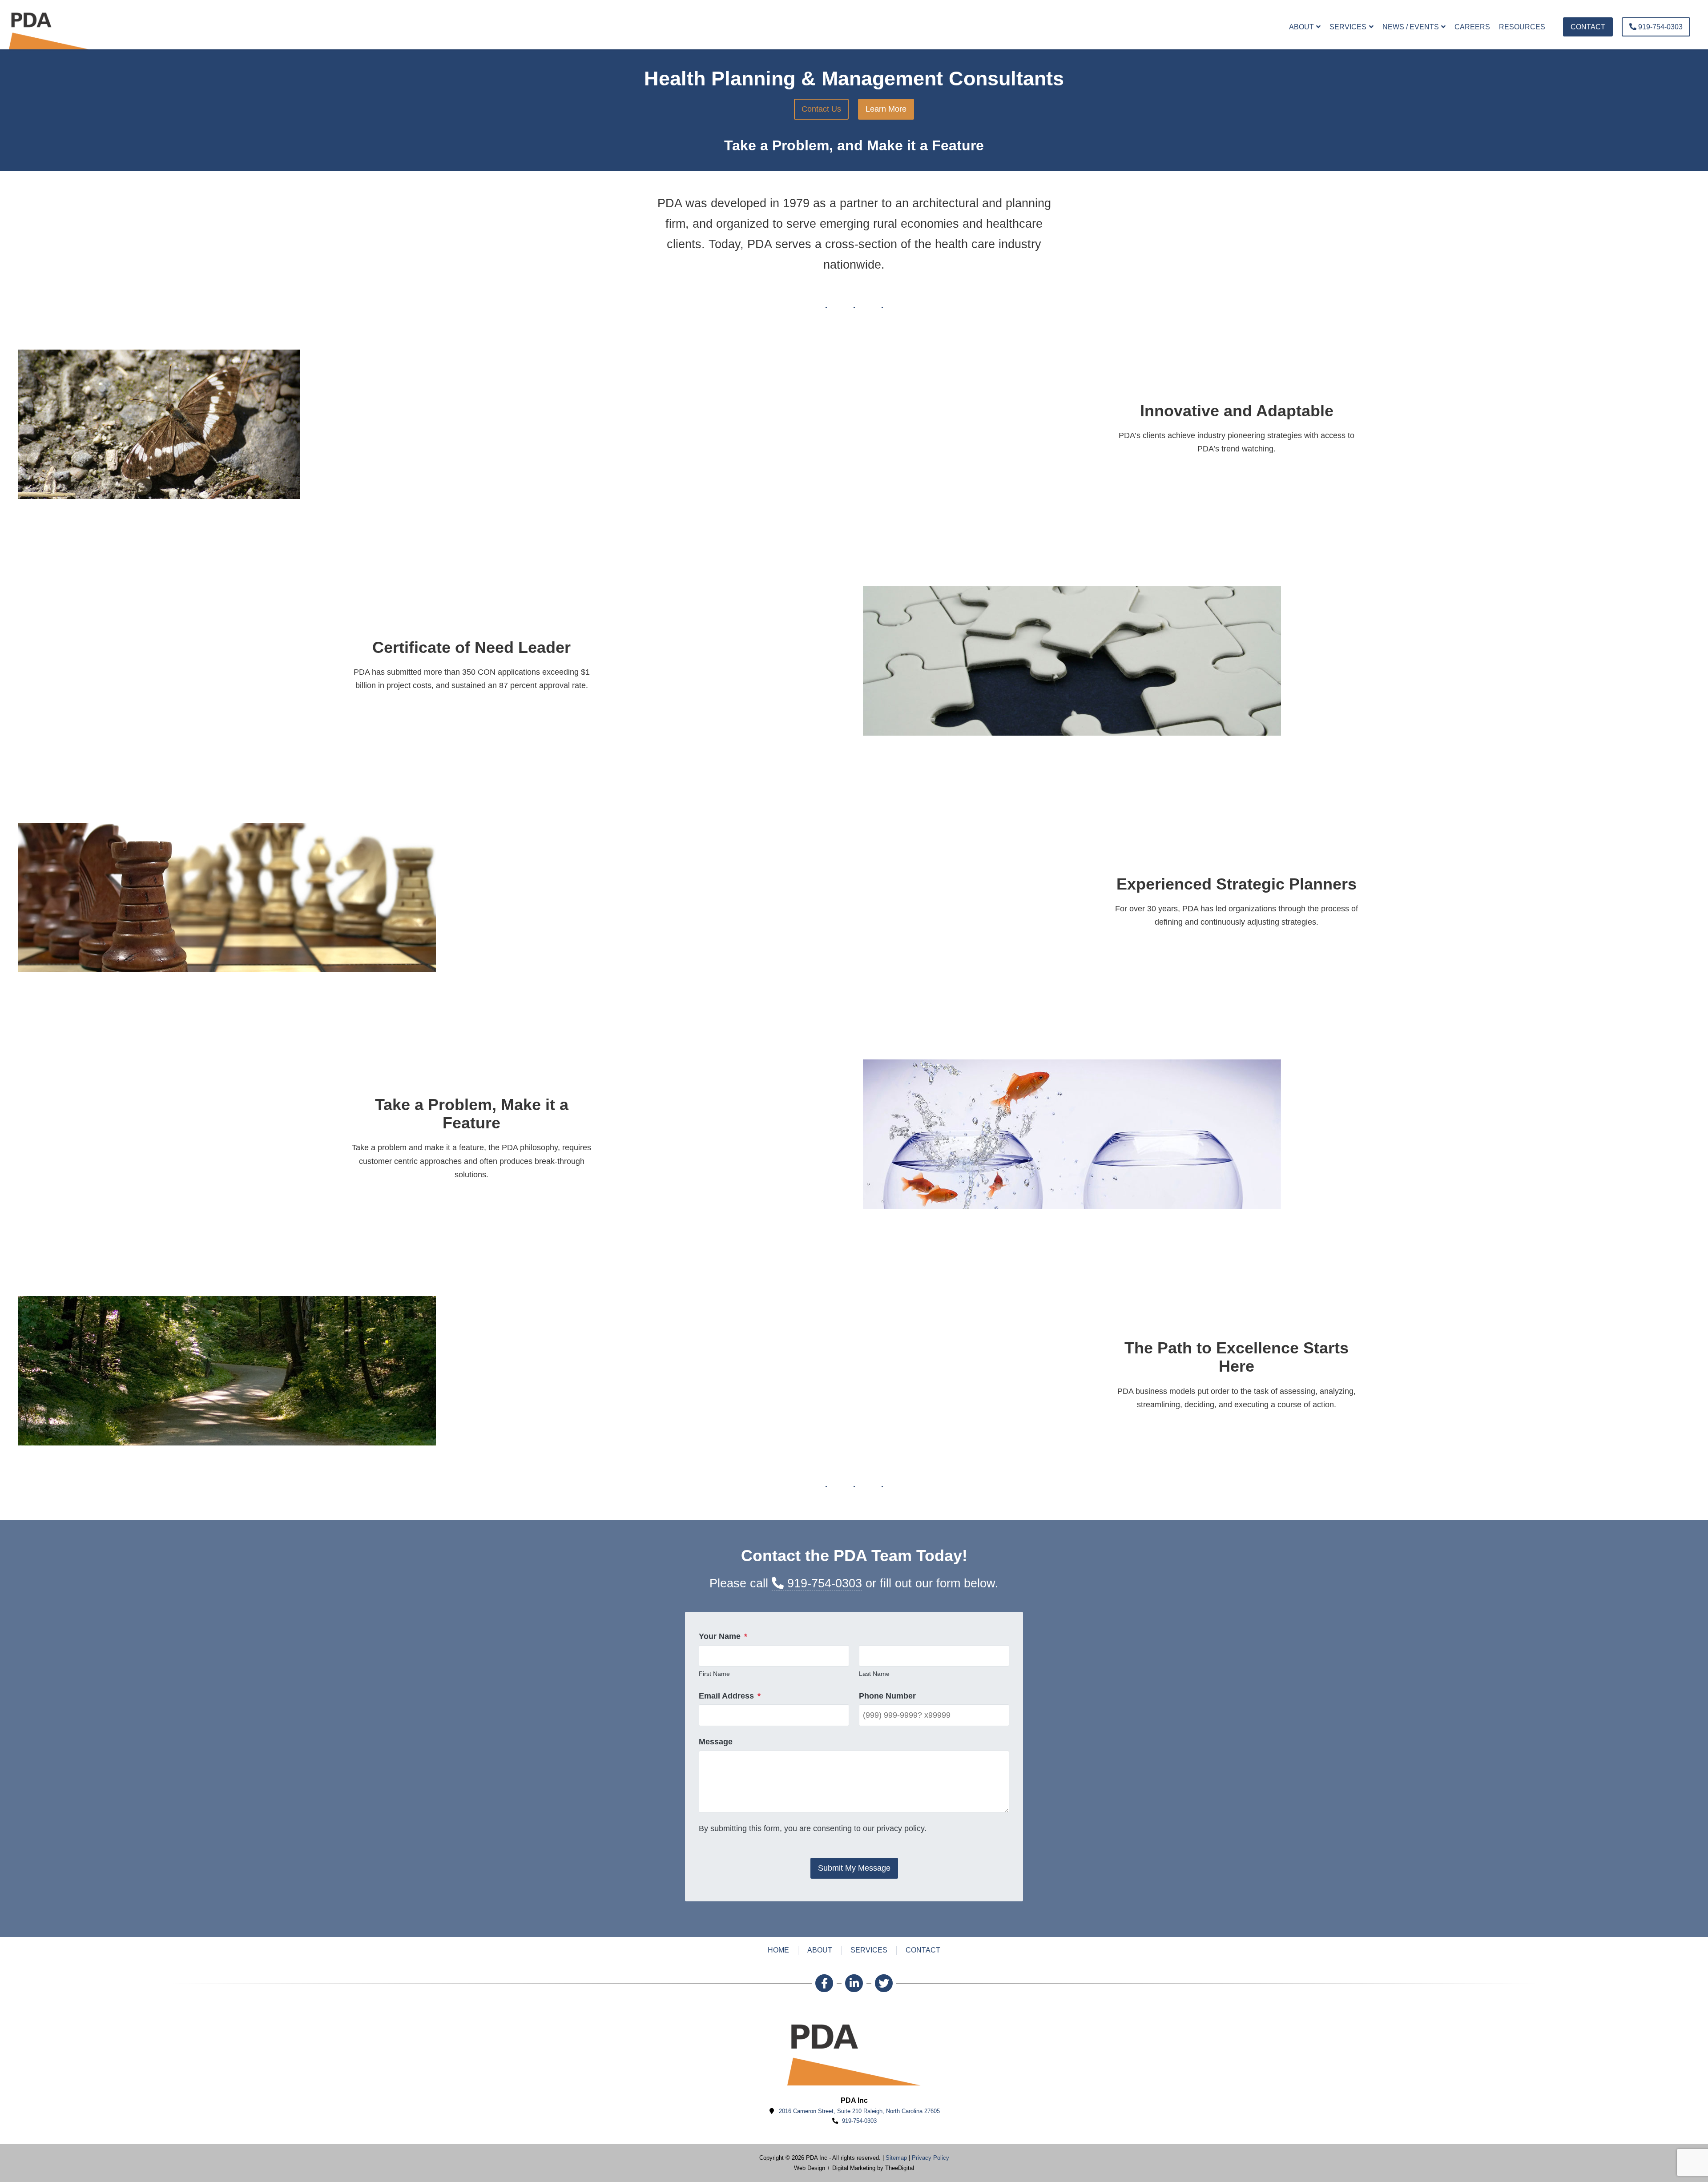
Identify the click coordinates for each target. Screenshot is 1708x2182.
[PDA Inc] (49, 27)
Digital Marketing (854, 2168)
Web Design (810, 2168)
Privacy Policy (931, 2158)
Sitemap (896, 2158)
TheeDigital (900, 2168)
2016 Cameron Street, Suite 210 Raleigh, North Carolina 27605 (859, 2111)
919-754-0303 (823, 1583)
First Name (714, 1674)
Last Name (874, 1674)
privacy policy (900, 1828)
